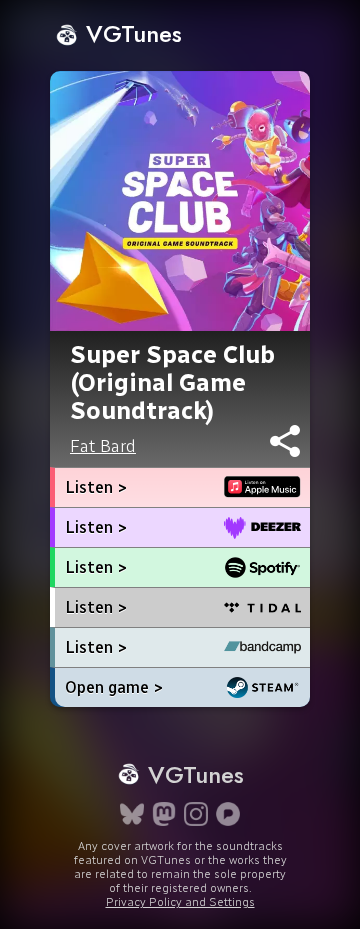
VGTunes (130, 33)
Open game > (114, 687)
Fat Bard (103, 446)
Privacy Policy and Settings (180, 902)
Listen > (96, 487)
